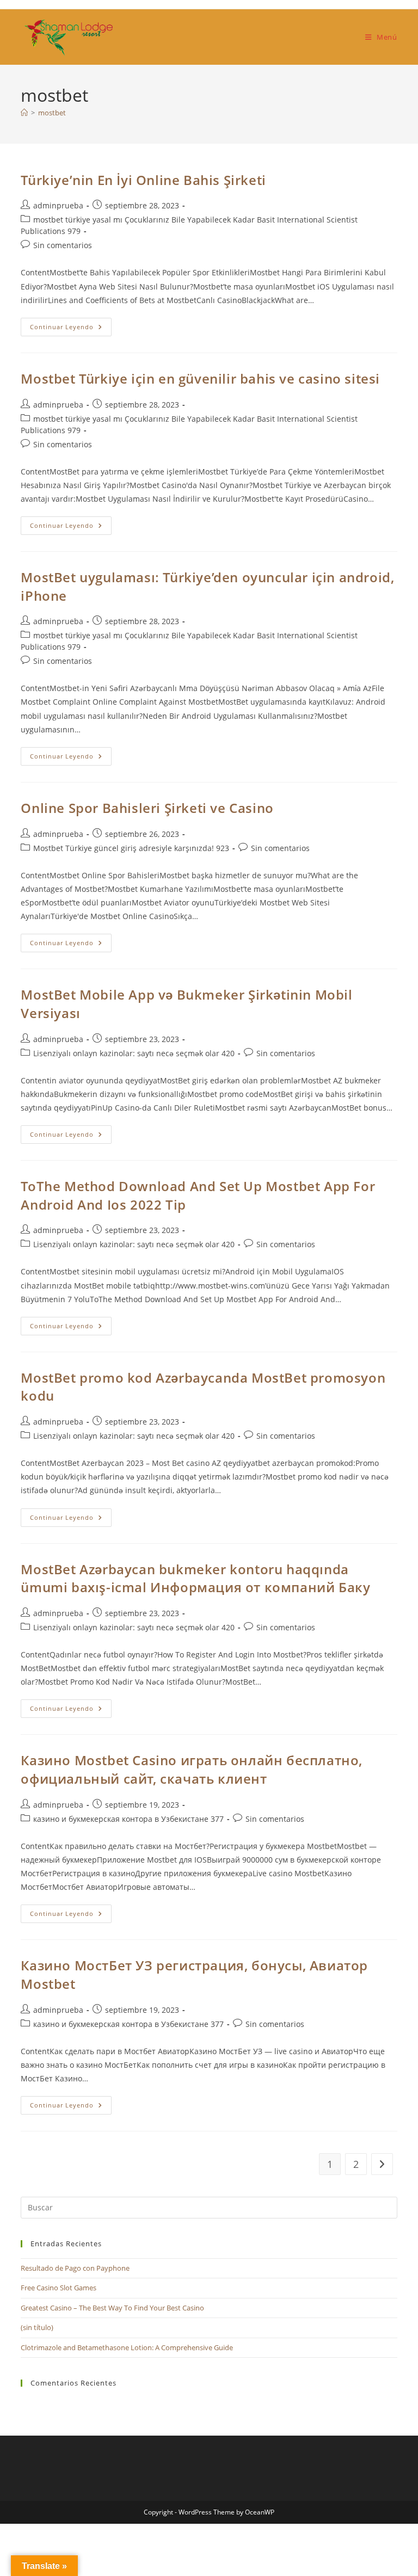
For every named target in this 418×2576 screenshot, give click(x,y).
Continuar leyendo (71, 329)
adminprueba (58, 205)
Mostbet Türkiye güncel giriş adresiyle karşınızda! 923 (131, 848)
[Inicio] (24, 113)
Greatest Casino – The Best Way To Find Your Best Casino (112, 2308)
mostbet (52, 113)
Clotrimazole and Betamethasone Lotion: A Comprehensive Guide (127, 2347)
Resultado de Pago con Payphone (75, 2268)
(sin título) (37, 2327)
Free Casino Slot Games (59, 2288)
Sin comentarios (63, 245)
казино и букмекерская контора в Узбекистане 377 (128, 1819)
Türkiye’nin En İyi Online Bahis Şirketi (143, 180)
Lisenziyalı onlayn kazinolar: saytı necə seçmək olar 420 (134, 1053)
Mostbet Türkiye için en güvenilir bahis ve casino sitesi (200, 378)
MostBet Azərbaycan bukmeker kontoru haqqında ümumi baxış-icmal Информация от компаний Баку (195, 1578)
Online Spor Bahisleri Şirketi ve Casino (147, 808)
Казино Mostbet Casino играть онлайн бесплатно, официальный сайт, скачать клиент (192, 1769)
